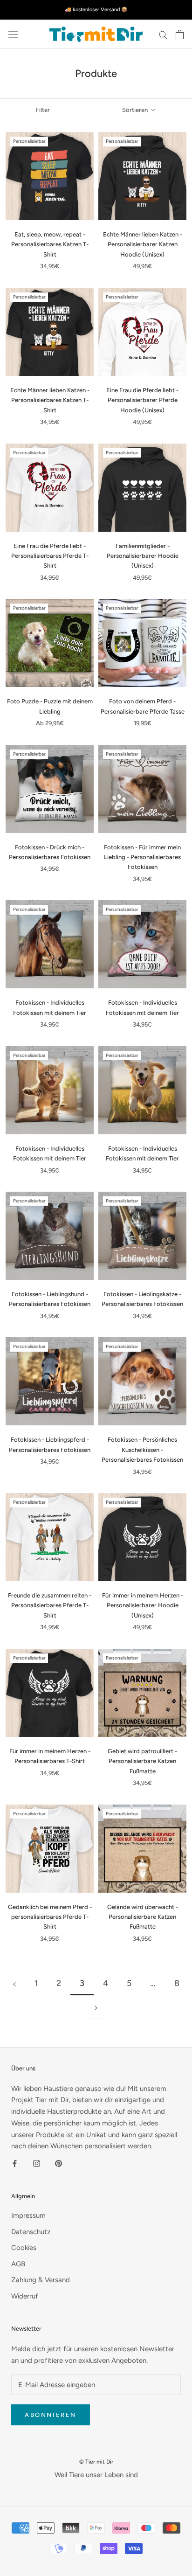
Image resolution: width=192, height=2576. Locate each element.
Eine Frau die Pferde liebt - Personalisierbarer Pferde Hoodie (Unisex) (142, 400)
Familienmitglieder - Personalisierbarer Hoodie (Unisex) (143, 556)
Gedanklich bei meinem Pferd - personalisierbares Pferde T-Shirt (50, 1917)
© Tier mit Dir (96, 2462)
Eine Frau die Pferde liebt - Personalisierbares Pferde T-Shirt (50, 556)
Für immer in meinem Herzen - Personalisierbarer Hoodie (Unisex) (143, 1605)
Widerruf (25, 2296)
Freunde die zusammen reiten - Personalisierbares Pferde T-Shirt (50, 1605)
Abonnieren (51, 2415)
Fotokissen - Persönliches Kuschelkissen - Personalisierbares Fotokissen (142, 1450)
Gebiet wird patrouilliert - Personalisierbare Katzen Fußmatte (142, 1761)
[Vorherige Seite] (14, 1983)
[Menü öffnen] (13, 35)
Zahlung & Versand (41, 2280)
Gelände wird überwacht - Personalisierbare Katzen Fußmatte (143, 1917)
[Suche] (163, 34)
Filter (43, 110)
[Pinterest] (58, 2163)
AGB (18, 2264)
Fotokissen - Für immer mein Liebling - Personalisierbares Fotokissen (142, 857)
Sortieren (136, 110)
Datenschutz (31, 2232)
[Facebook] (15, 2163)
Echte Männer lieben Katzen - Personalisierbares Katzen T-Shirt (50, 400)
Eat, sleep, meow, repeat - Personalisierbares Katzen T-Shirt (50, 244)
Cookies (24, 2248)
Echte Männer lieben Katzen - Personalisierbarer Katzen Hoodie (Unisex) (143, 244)
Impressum (28, 2215)
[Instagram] (37, 2163)
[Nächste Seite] (96, 2007)
